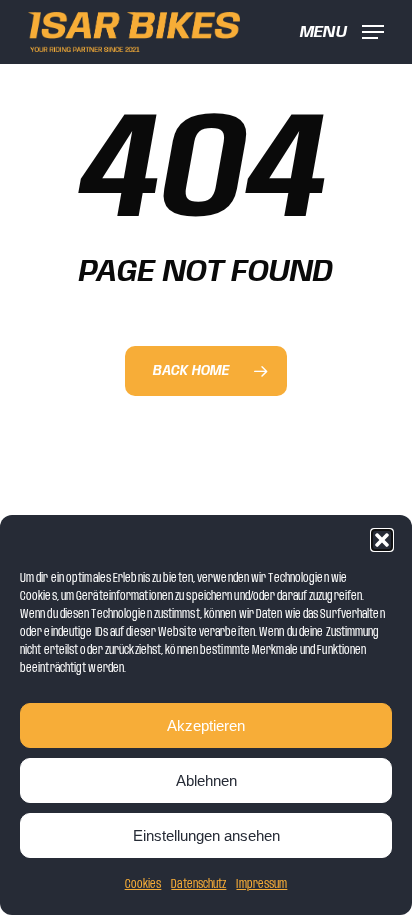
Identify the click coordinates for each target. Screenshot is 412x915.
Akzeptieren (206, 725)
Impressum (261, 884)
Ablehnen (206, 780)
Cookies (143, 884)
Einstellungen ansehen (206, 835)
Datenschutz (198, 884)
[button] (382, 540)
